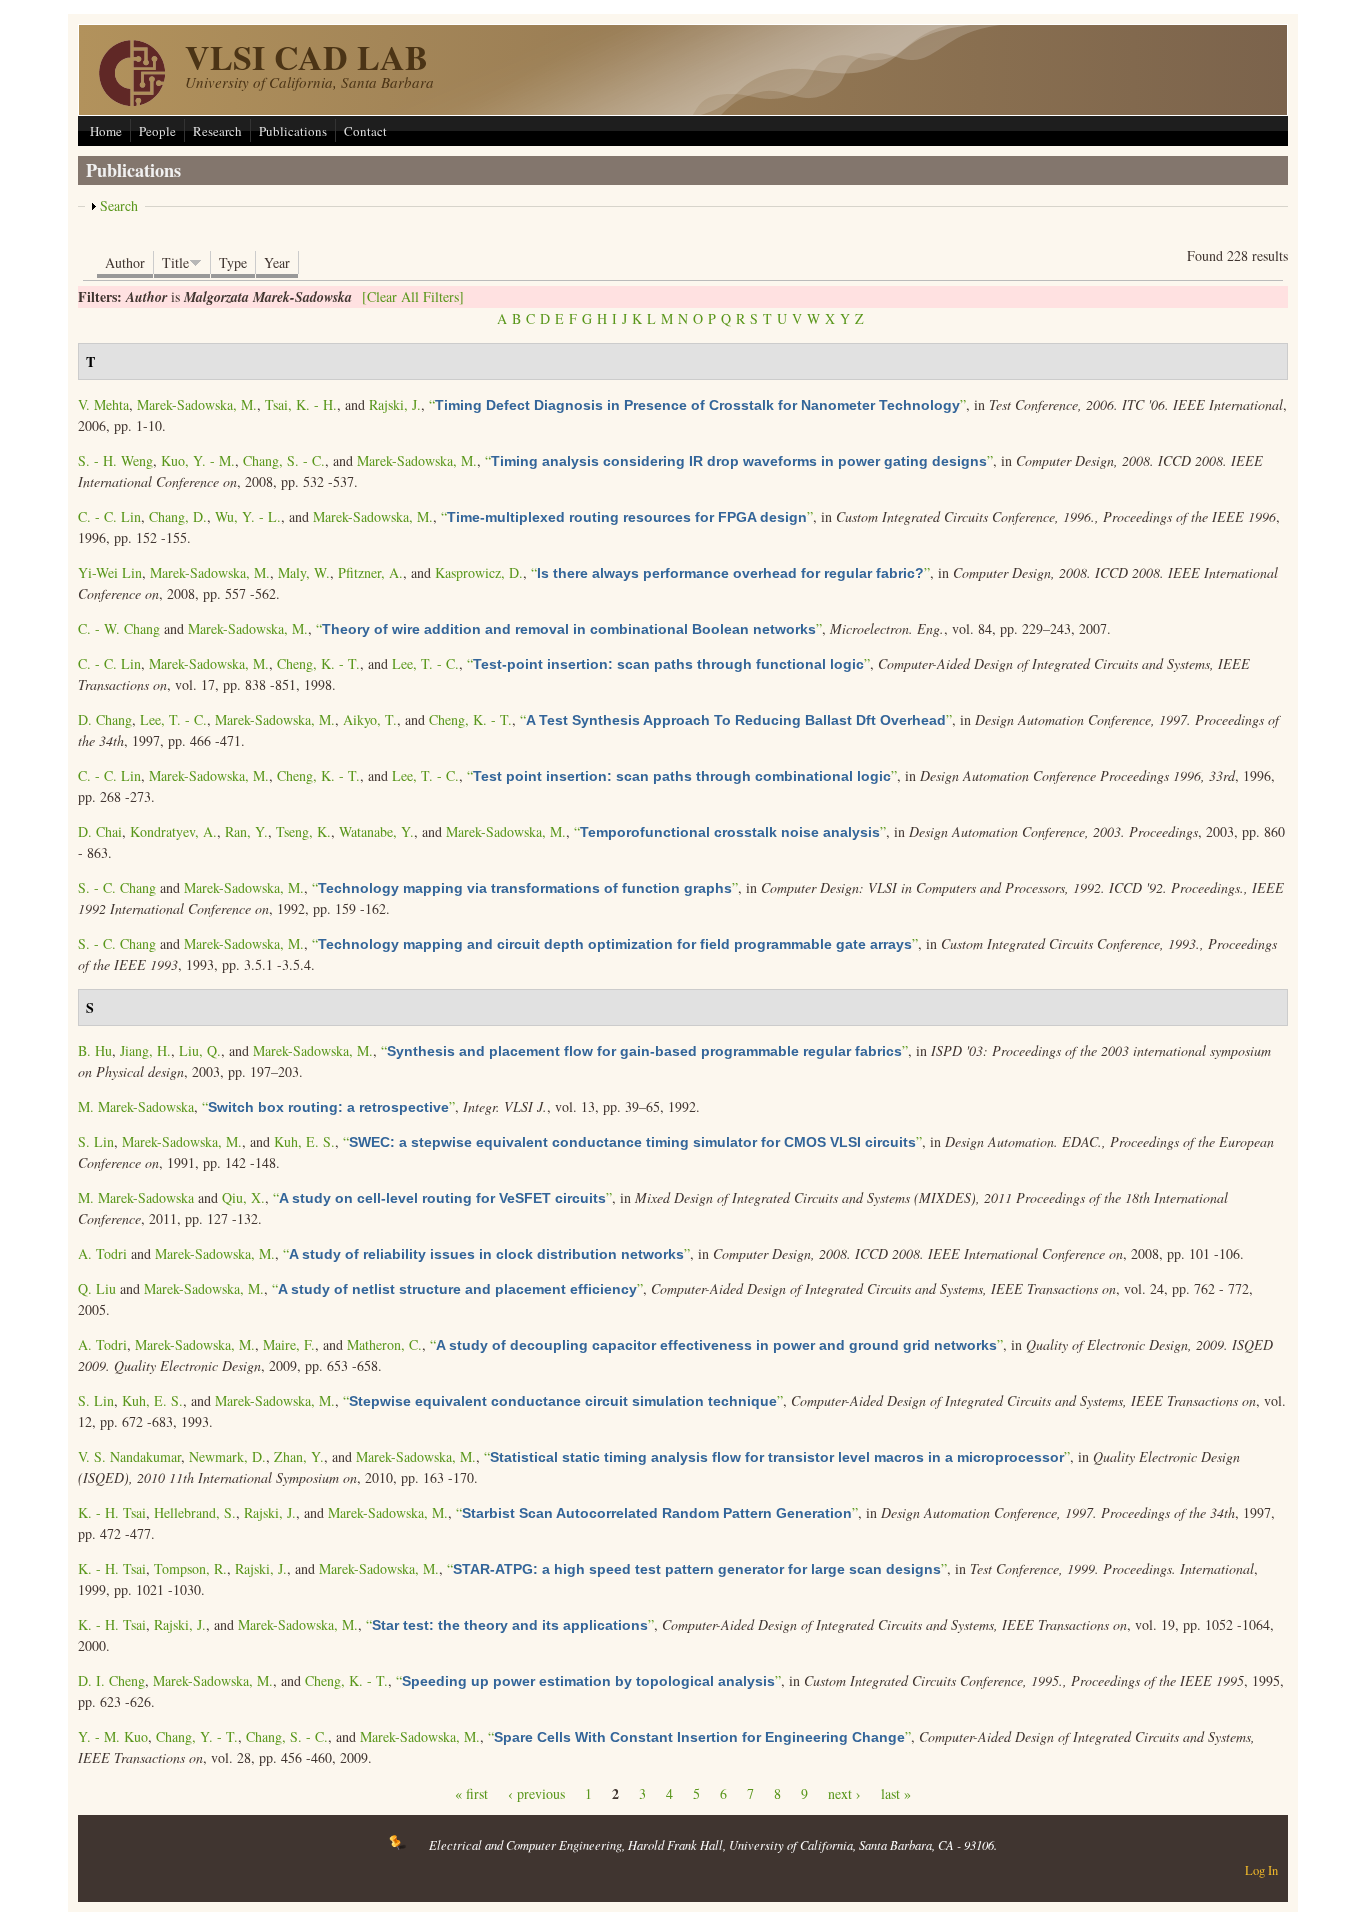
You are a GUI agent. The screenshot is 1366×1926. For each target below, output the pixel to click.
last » (896, 1793)
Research (217, 131)
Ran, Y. (246, 831)
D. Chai (100, 831)
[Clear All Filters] (413, 296)
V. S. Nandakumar (129, 1456)
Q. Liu (97, 1288)
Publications (293, 131)
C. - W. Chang (119, 628)
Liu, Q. (200, 1050)
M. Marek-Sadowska (136, 1106)
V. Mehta (103, 404)
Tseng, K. (303, 831)
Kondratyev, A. (173, 831)
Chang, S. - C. (284, 460)
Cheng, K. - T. (318, 663)
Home (106, 131)
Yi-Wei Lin (110, 572)
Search (119, 205)
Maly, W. (304, 572)
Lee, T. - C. (425, 663)
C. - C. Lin (109, 516)
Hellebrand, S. (195, 1512)
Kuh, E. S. (304, 1141)
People (157, 131)
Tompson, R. (190, 1568)
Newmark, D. (227, 1456)
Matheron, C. (384, 1344)
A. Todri (102, 1253)
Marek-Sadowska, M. (197, 404)
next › (844, 1793)
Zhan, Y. (299, 1456)
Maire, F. (289, 1344)
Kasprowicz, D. (479, 572)
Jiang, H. (145, 1050)
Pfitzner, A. (370, 572)
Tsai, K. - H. (301, 404)
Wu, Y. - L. (248, 516)
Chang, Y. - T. (197, 1736)
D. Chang (105, 719)
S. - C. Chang (117, 887)
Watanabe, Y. (376, 831)
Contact (365, 131)
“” (697, 404)
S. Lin (96, 1141)
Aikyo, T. (370, 719)
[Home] (132, 100)
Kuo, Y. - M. (198, 460)
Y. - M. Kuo (113, 1736)
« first (471, 1793)
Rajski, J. (395, 404)
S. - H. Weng (115, 460)
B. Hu (95, 1050)
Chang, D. (178, 516)
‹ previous (536, 1793)
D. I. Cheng (111, 1680)
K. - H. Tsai (112, 1512)
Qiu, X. (243, 1197)
